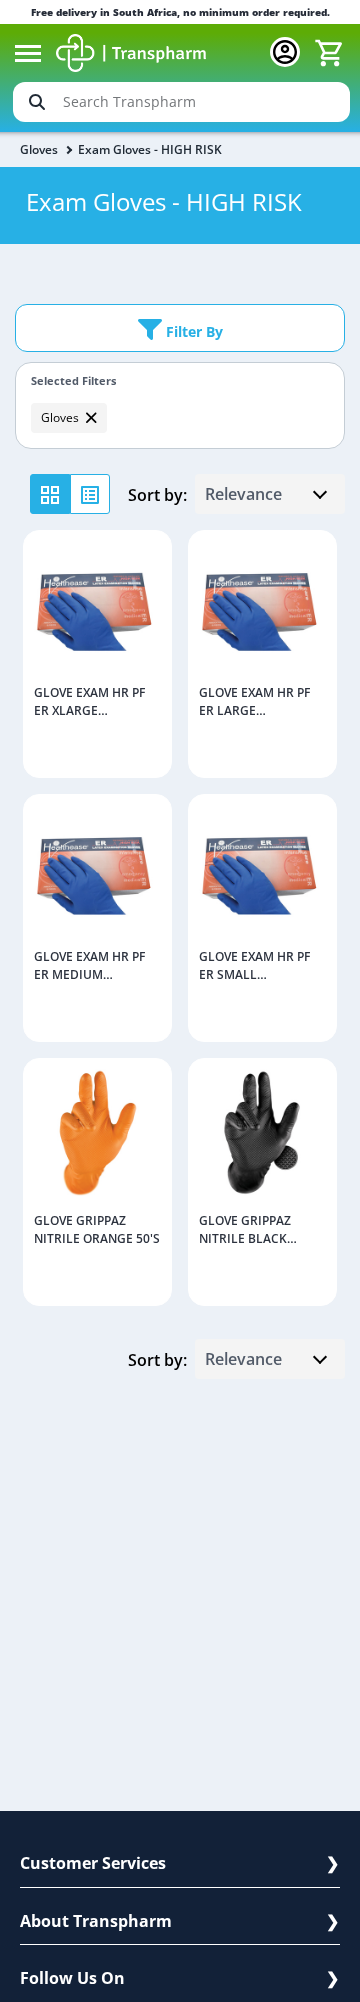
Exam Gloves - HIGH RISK (150, 149)
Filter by (192, 331)
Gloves (39, 149)
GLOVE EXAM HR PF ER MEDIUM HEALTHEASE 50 (89, 967)
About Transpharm (96, 1921)
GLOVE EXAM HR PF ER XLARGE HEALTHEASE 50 (89, 703)
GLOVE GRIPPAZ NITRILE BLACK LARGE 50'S (245, 1231)
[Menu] (28, 53)
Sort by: (157, 495)
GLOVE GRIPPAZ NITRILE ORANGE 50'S (97, 1229)
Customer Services (93, 1863)
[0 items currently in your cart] (329, 53)
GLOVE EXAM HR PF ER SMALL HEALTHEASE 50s (254, 967)
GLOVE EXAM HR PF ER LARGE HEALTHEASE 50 (254, 703)
